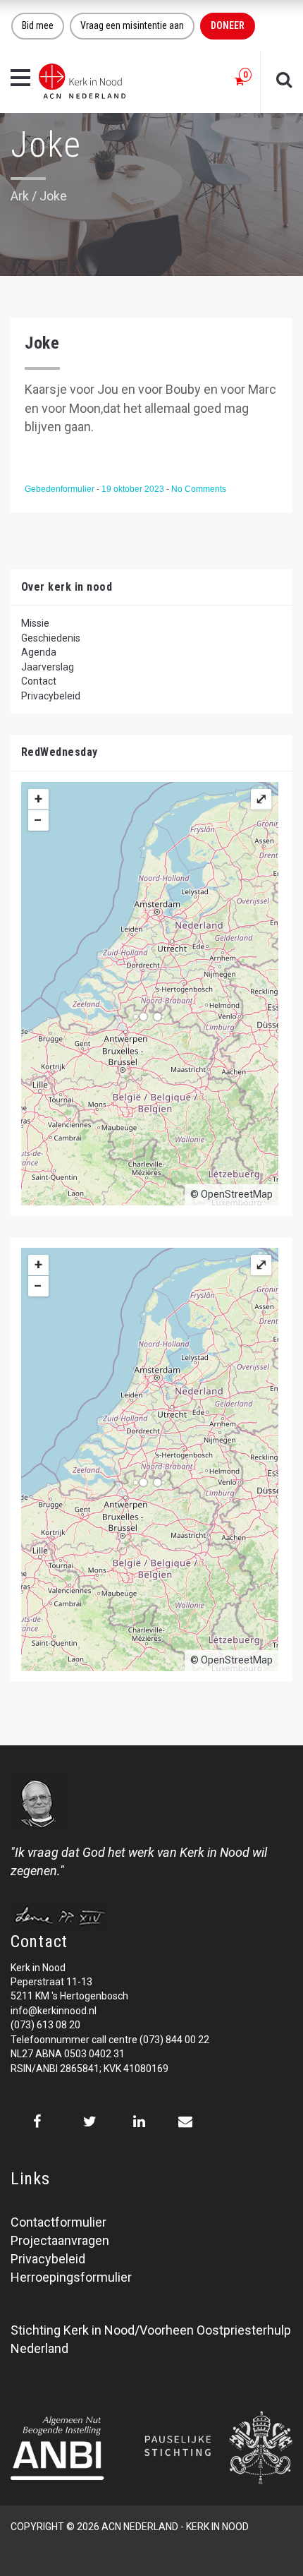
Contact (39, 681)
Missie (35, 623)
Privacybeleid (51, 696)
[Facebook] (37, 2121)
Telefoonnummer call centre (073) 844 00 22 (110, 2040)
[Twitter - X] (90, 2121)
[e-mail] (185, 2121)
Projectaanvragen (60, 2240)
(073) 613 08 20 (45, 2025)
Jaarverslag (48, 667)
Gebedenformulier (61, 489)
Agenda (39, 652)
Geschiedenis (51, 638)
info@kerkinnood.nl (54, 2011)
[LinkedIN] (139, 2121)
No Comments (199, 489)
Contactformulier (58, 2222)
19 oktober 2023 (134, 489)
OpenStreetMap (237, 1194)
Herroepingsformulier (71, 2277)
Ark (20, 196)
